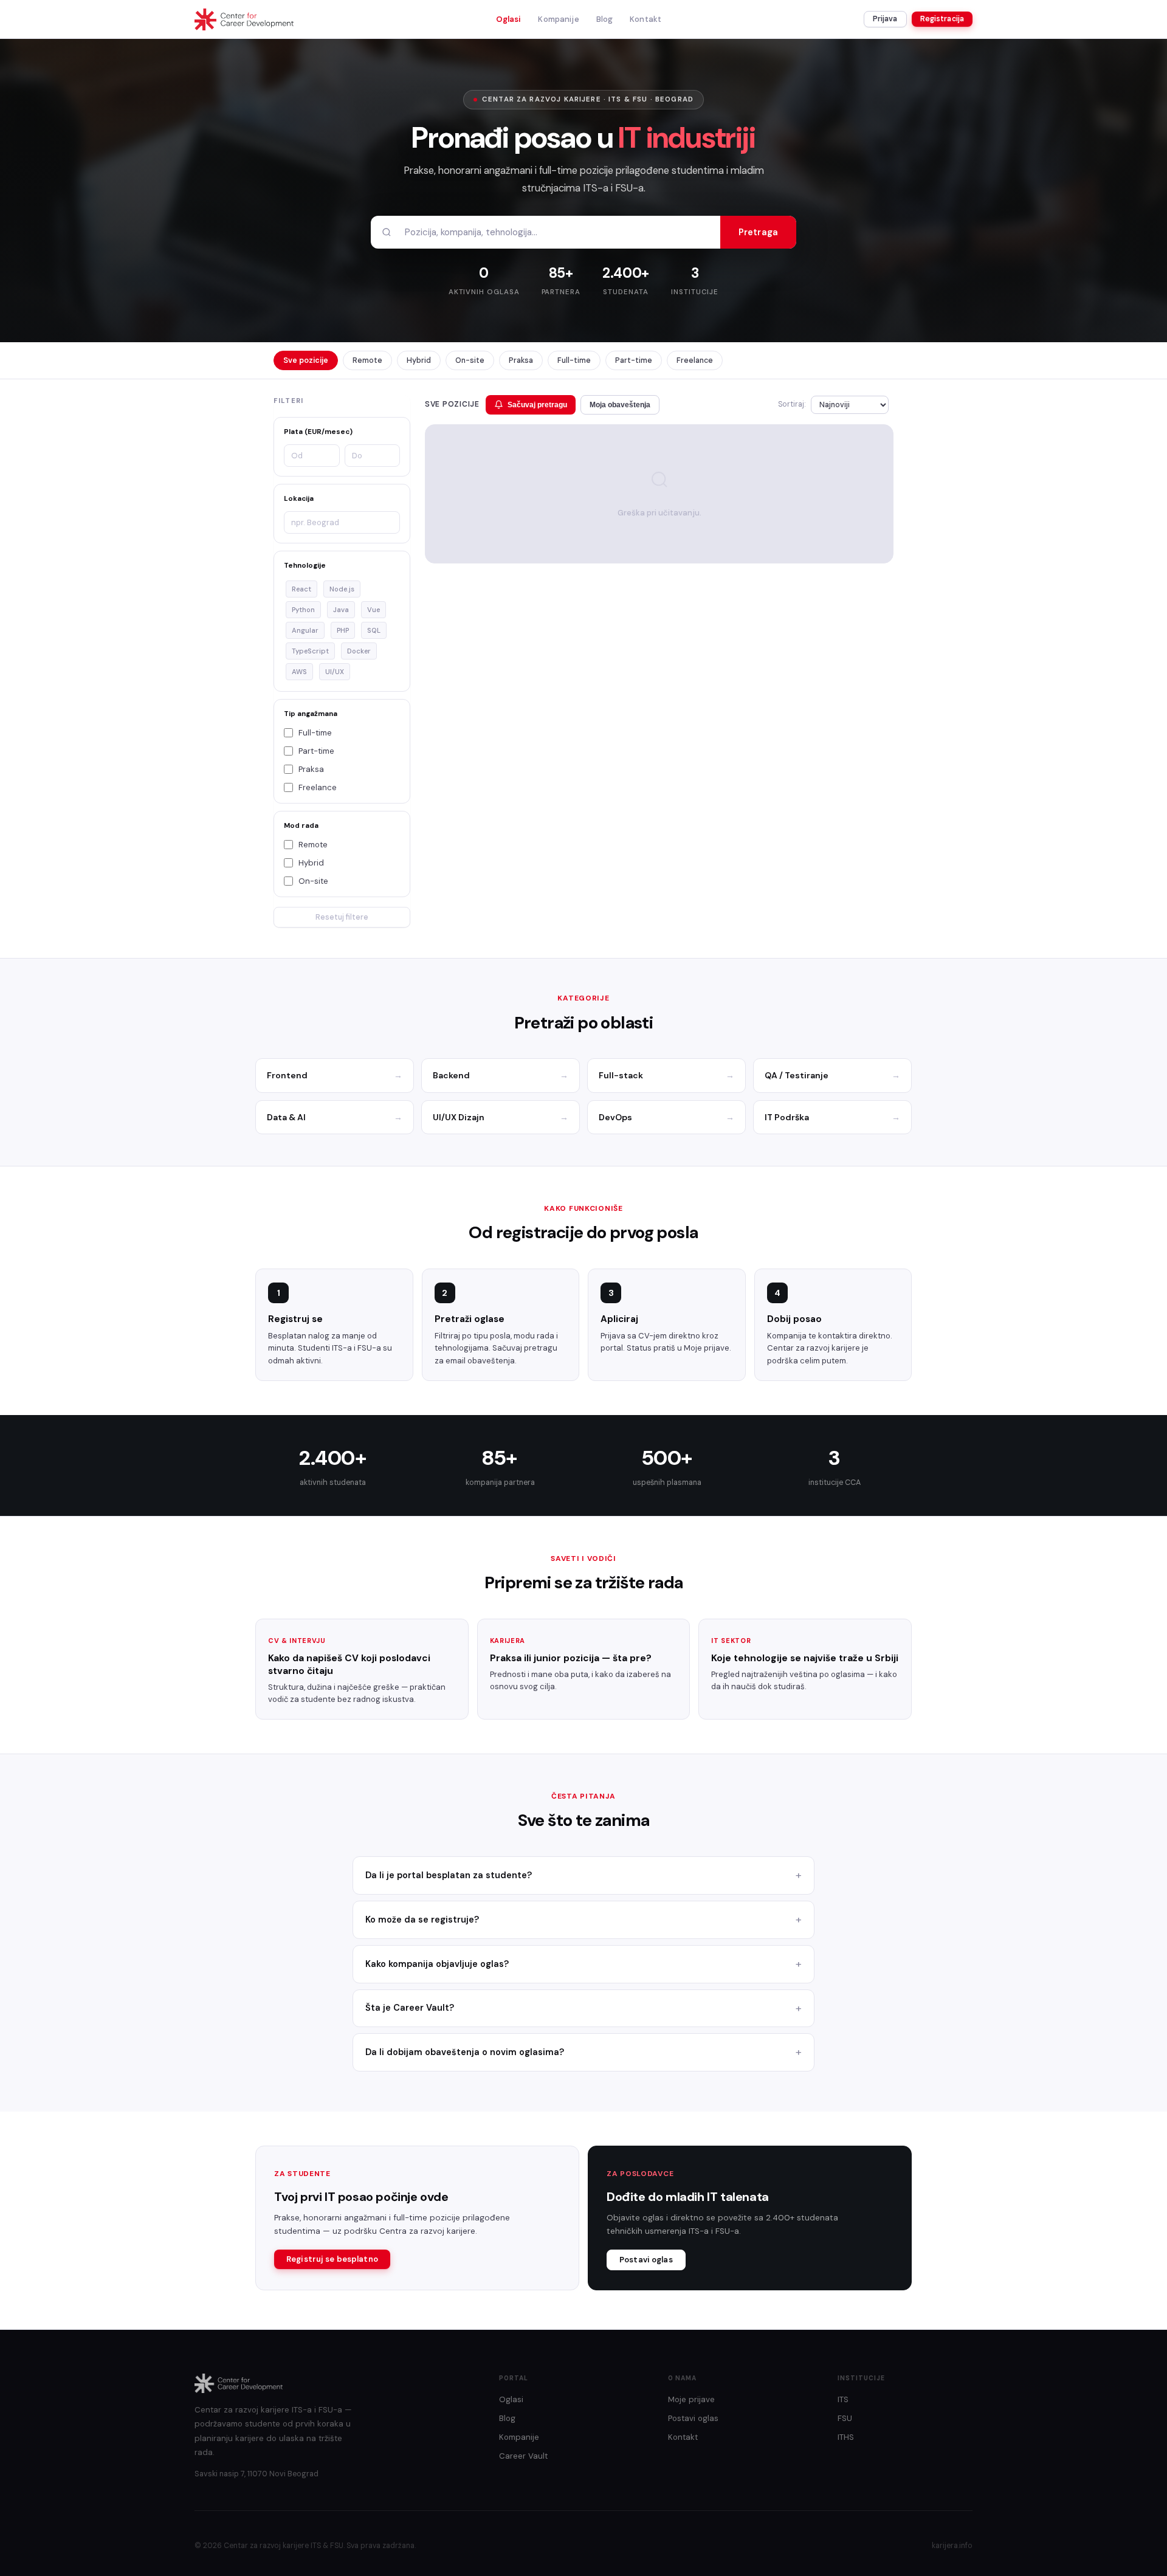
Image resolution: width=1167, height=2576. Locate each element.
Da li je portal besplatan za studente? (449, 1875)
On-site (470, 360)
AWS (299, 672)
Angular (305, 630)
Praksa (521, 360)
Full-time (574, 360)
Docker (359, 651)
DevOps (666, 1117)
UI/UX (335, 672)
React (301, 589)
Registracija (942, 19)
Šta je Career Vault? (410, 2008)
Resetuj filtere (342, 917)
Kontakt (645, 19)
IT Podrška (832, 1117)
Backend (501, 1075)
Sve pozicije (306, 360)
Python (303, 610)
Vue (374, 610)
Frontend (335, 1075)
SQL (374, 630)
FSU (845, 2418)
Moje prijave (691, 2399)
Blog (605, 19)
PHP (343, 630)
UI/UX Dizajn (501, 1117)
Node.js (342, 589)
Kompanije (558, 19)
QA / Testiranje (832, 1075)
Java (341, 610)
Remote (367, 360)
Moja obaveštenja (620, 405)
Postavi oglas (646, 2260)
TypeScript (310, 651)
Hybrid (419, 360)
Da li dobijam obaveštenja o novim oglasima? (465, 2052)
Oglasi (509, 19)
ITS (843, 2399)
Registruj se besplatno (332, 2259)
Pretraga (758, 232)
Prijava (885, 19)
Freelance (695, 360)
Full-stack (666, 1075)
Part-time (634, 360)
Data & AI (335, 1117)
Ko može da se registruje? (422, 1920)
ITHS (846, 2437)
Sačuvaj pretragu (537, 405)
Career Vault (523, 2456)
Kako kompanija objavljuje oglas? (437, 1964)
